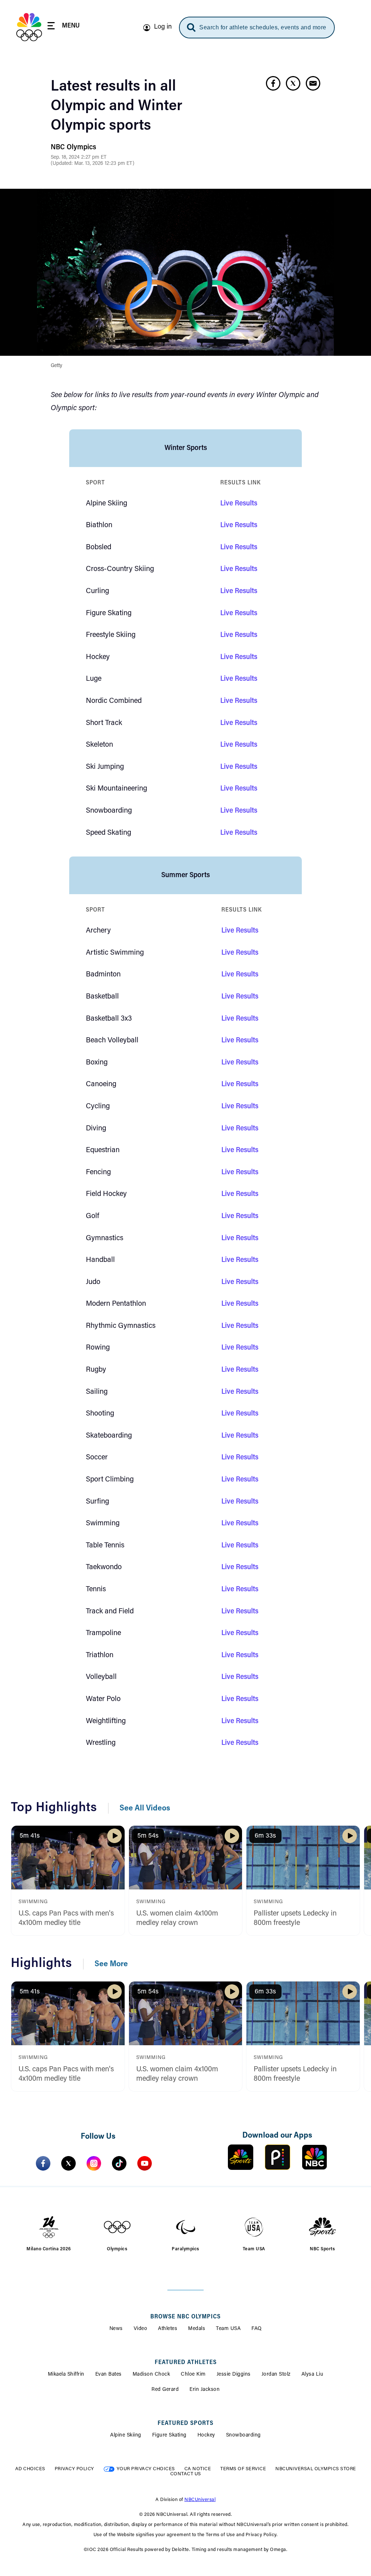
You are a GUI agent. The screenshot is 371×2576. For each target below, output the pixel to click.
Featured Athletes (186, 2363)
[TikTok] (119, 2163)
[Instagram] (94, 2163)
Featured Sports (185, 2423)
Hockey (206, 2435)
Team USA (228, 2329)
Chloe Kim (193, 2375)
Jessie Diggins (234, 2375)
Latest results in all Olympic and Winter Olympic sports (116, 107)
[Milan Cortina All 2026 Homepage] (29, 27)
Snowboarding (243, 2435)
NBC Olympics (73, 147)
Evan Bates (109, 2375)
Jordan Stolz (276, 2375)
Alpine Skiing (126, 2435)
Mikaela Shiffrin (66, 2375)
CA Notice (198, 2469)
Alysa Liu (312, 2375)
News (116, 2329)
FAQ (257, 2329)
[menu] (64, 27)
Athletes (168, 2329)
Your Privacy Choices (146, 2469)
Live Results (239, 504)
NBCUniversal (200, 2500)
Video (141, 2329)
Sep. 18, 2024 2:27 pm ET (79, 158)
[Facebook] (43, 2163)
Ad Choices (30, 2469)
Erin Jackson (205, 2390)
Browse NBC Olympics (185, 2317)
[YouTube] (145, 2163)
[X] (68, 2163)
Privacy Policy (74, 2469)
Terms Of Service (243, 2469)
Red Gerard (165, 2390)
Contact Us (186, 2474)
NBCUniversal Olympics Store (316, 2469)
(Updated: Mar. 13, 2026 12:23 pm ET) (93, 164)
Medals (197, 2329)
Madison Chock (151, 2375)
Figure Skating (169, 2435)
